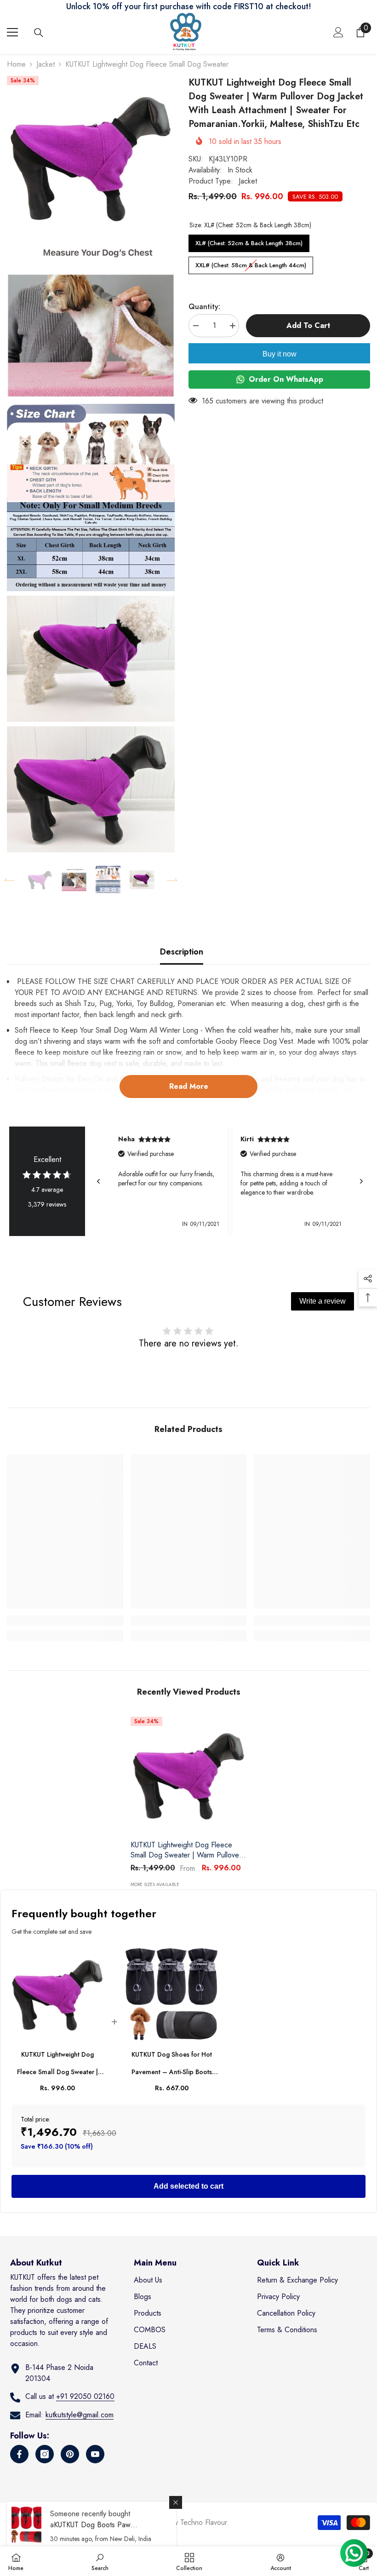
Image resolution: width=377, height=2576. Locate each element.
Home (16, 64)
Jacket (46, 64)
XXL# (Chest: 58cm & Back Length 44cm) (251, 263)
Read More (189, 1086)
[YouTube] (95, 2454)
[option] (40, 880)
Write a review (323, 1301)
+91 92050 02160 (85, 2396)
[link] (65, 1621)
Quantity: (204, 307)
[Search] (39, 33)
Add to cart (308, 325)
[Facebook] (19, 2454)
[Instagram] (45, 2454)
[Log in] (338, 32)
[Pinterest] (70, 2454)
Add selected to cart (188, 2186)
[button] (10, 880)
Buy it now (280, 354)
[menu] (12, 32)
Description (182, 952)
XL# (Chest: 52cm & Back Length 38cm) (249, 241)
